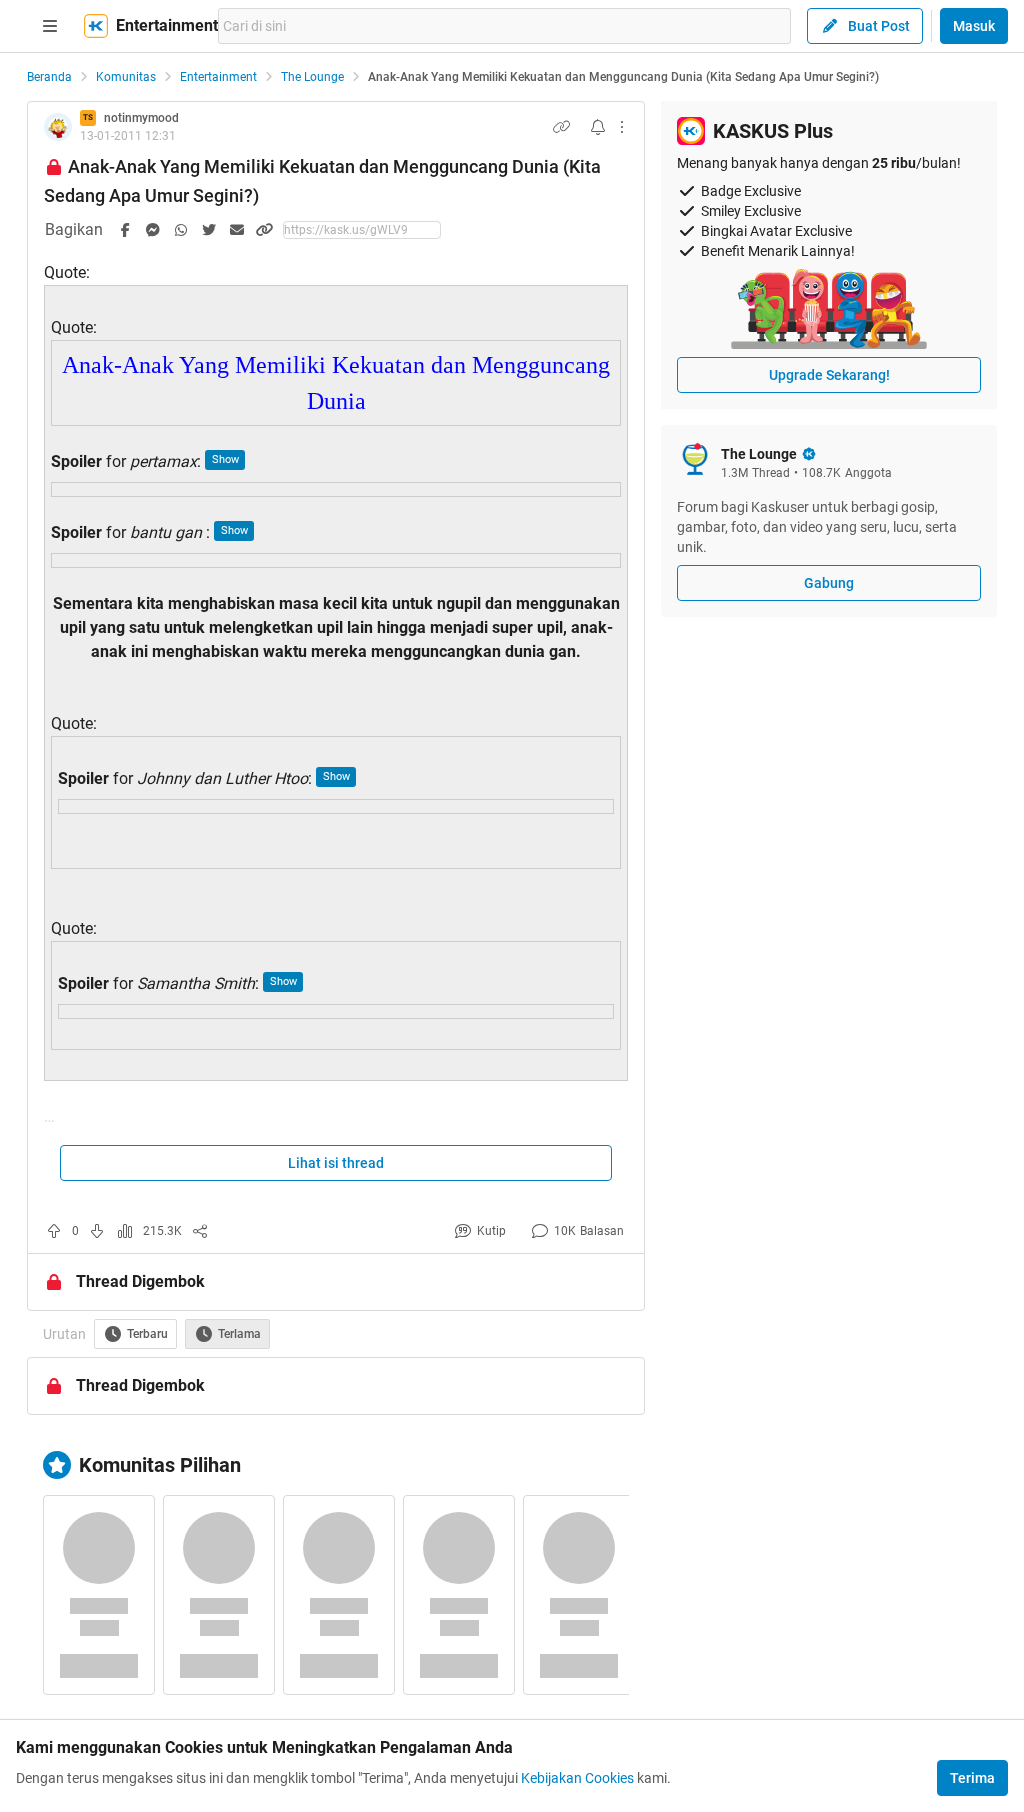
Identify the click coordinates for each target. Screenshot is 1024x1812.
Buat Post (879, 26)
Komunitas (126, 77)
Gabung (829, 583)
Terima (972, 1778)
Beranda (49, 77)
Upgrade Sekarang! (829, 375)
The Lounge (312, 77)
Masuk (974, 26)
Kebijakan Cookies (577, 1778)
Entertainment (218, 77)
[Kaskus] (96, 26)
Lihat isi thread (336, 1163)
